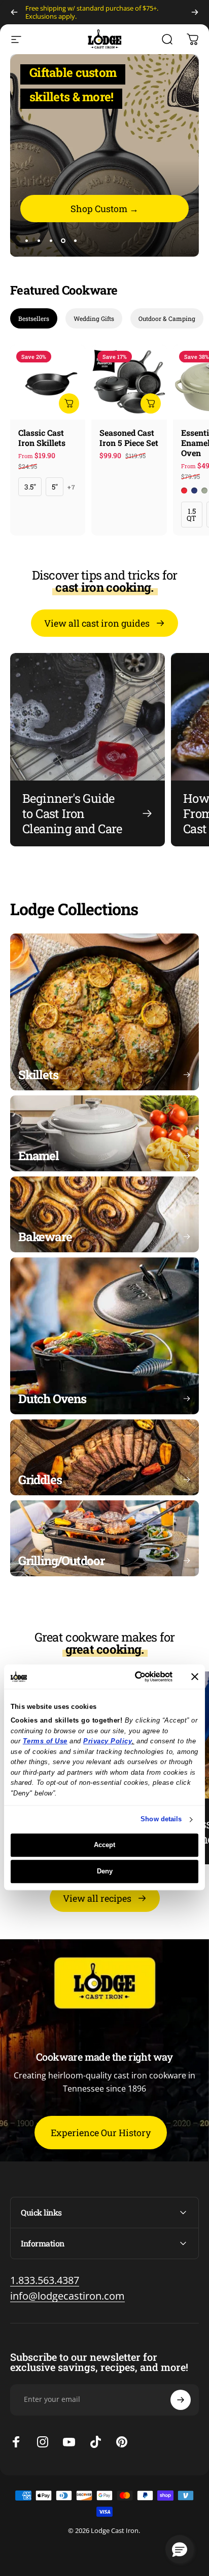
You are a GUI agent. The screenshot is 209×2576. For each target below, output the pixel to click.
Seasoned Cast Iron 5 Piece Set (129, 438)
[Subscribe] (181, 2400)
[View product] (69, 403)
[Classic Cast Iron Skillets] (48, 382)
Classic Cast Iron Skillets (42, 438)
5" (55, 487)
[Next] (195, 12)
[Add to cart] (151, 403)
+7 (72, 487)
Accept (104, 1845)
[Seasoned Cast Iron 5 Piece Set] (129, 382)
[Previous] (14, 12)
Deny (105, 1871)
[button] (180, 2549)
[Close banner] (195, 1677)
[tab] (34, 318)
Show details (161, 1819)
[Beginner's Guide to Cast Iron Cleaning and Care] (88, 749)
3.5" (30, 487)
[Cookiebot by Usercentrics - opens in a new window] (130, 1677)
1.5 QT (191, 515)
